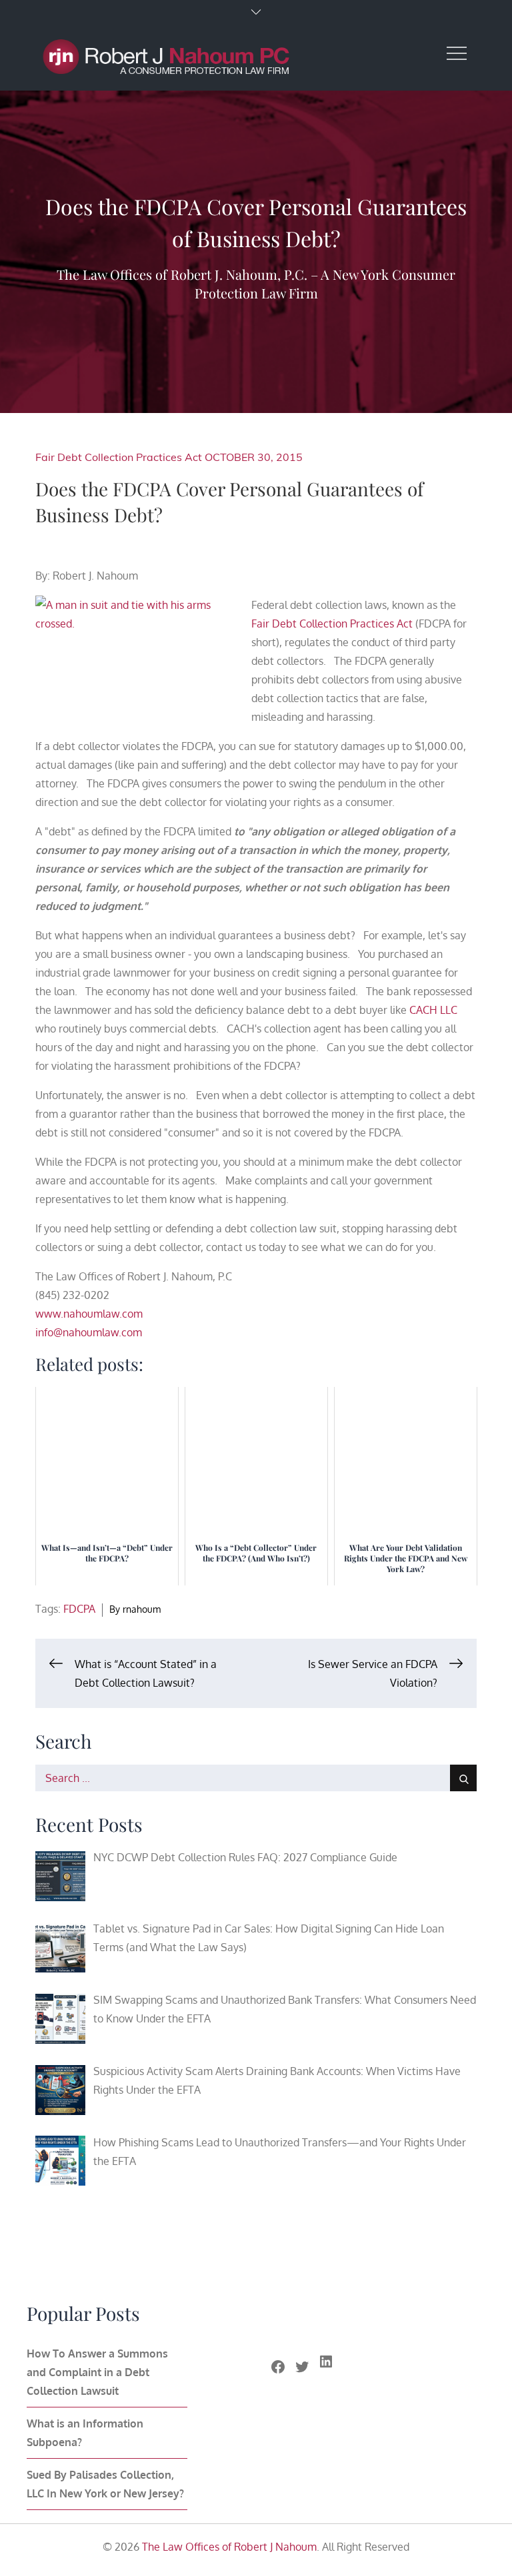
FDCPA (79, 1609)
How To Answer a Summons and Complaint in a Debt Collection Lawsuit (97, 2372)
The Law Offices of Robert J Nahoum (229, 2547)
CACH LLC (433, 1010)
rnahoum (142, 1609)
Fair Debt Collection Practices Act (119, 457)
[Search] (463, 1778)
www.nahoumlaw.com (89, 1314)
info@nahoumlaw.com (89, 1332)
